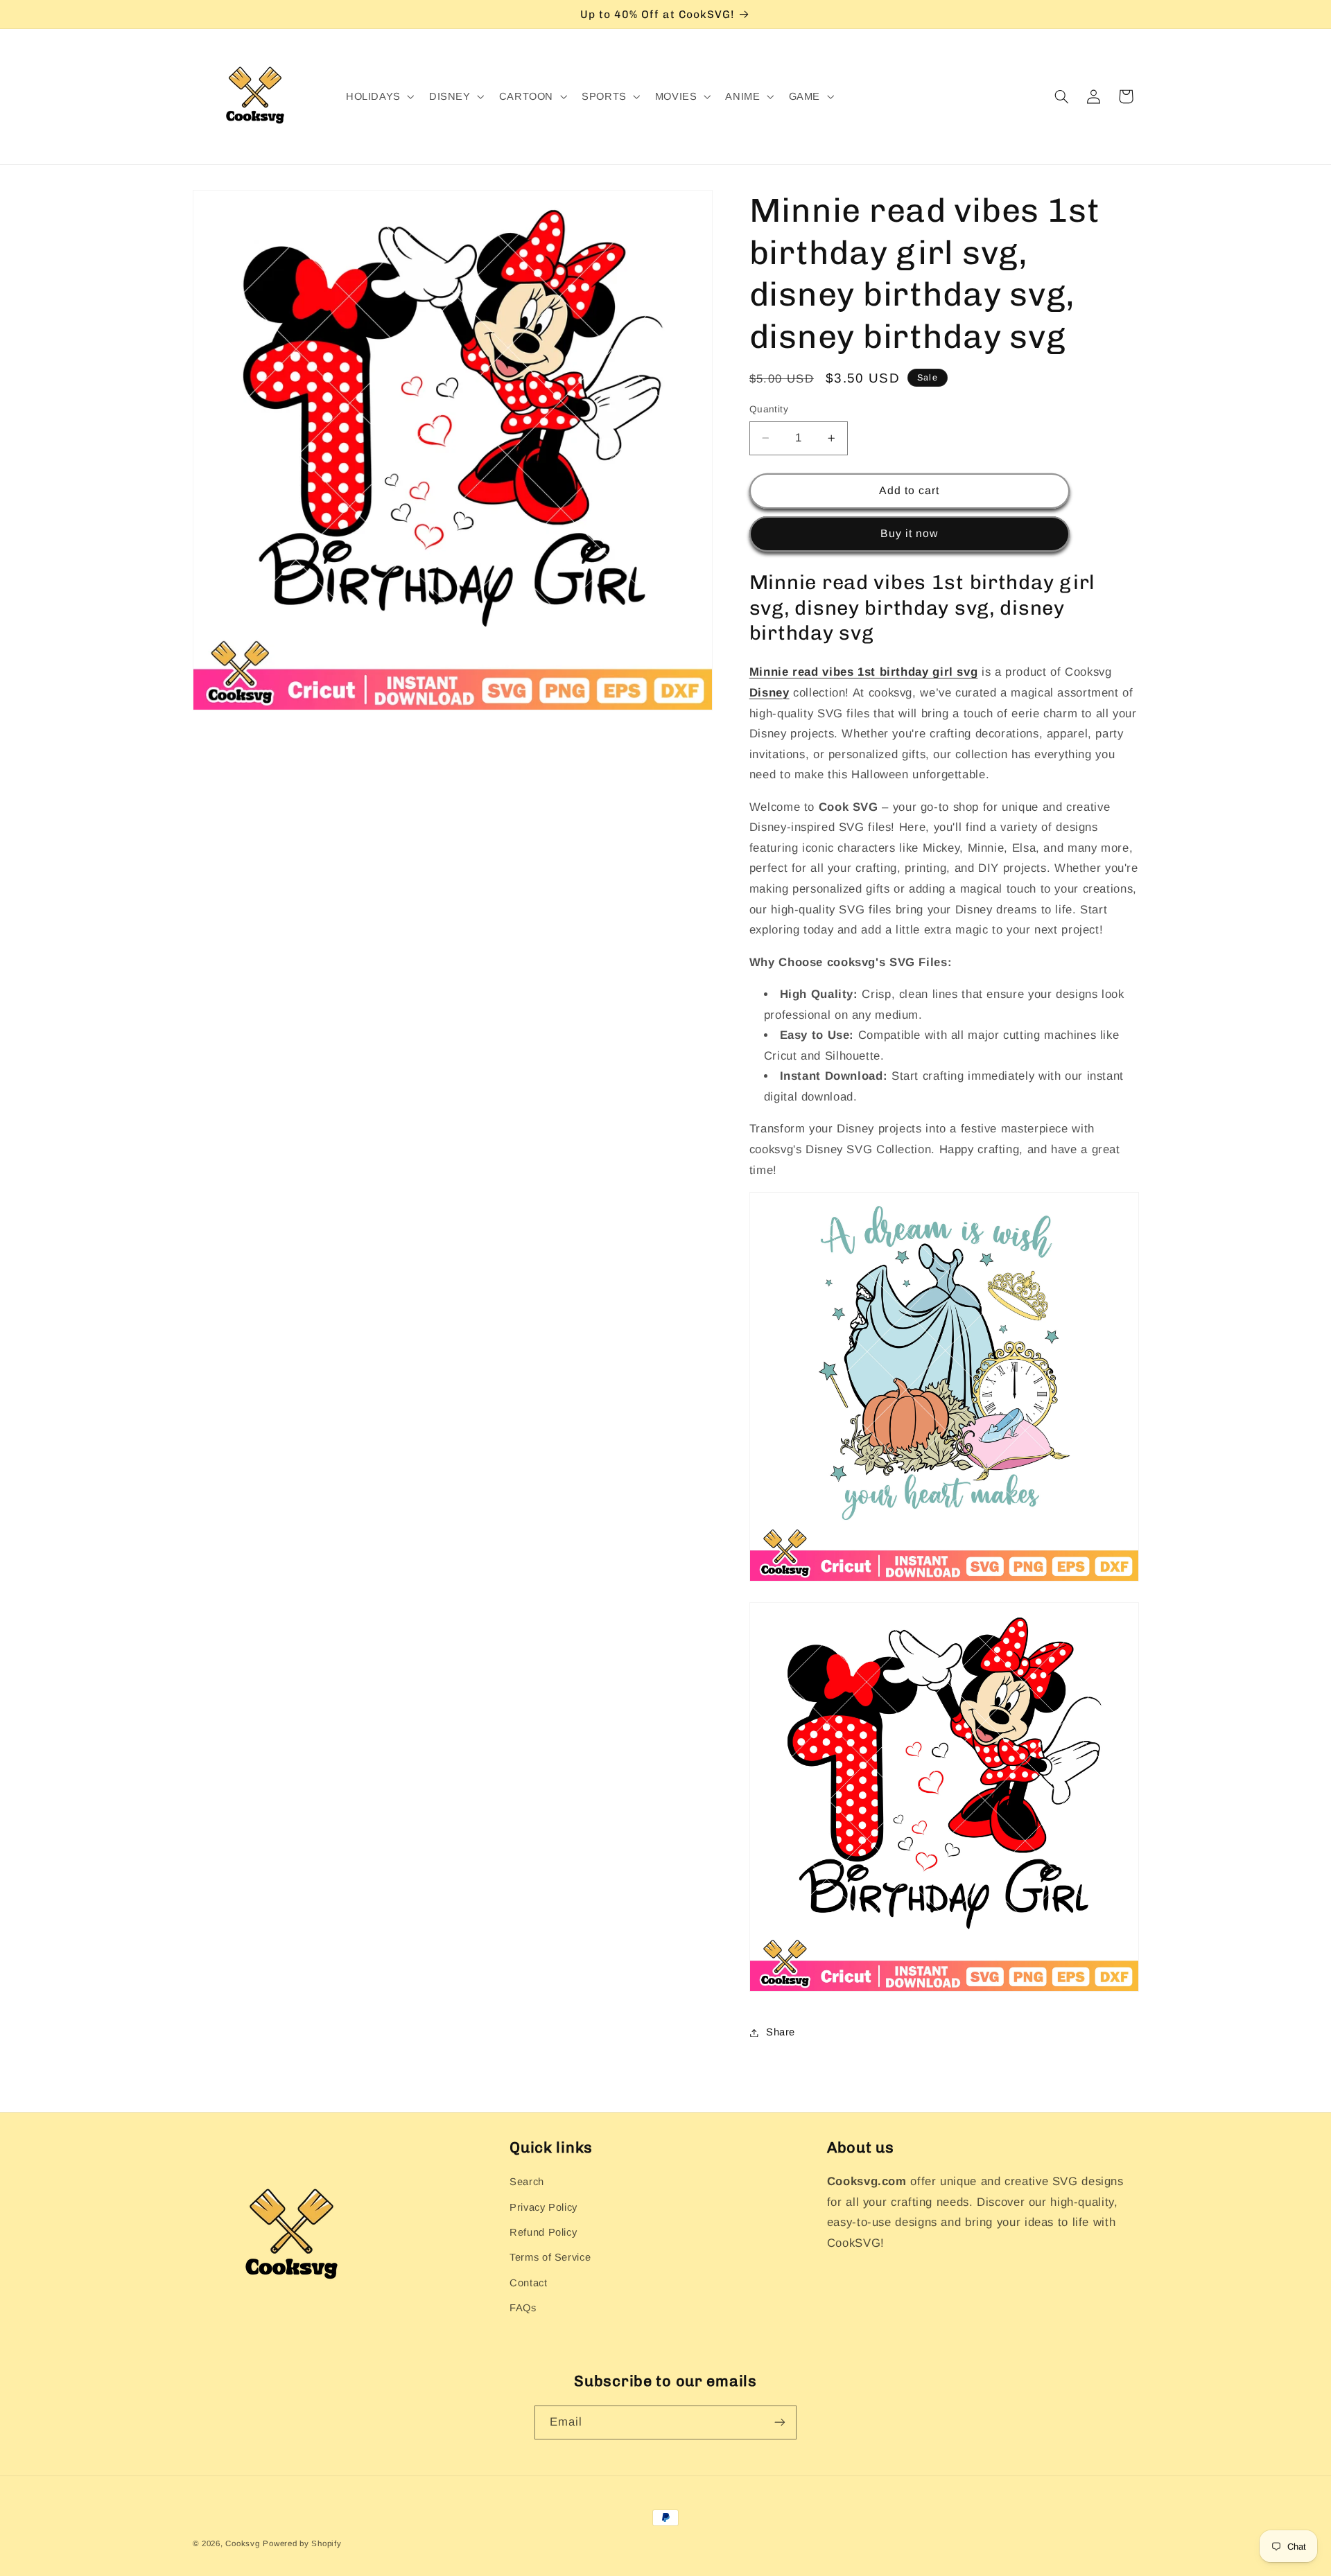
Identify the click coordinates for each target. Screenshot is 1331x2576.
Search (527, 2182)
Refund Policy (543, 2232)
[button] (379, 97)
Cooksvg (242, 2543)
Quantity (769, 409)
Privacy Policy (543, 2207)
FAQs (523, 2308)
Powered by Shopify (302, 2543)
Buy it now (910, 533)
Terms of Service (550, 2257)
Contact (528, 2283)
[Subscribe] (780, 2422)
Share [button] (781, 2032)
